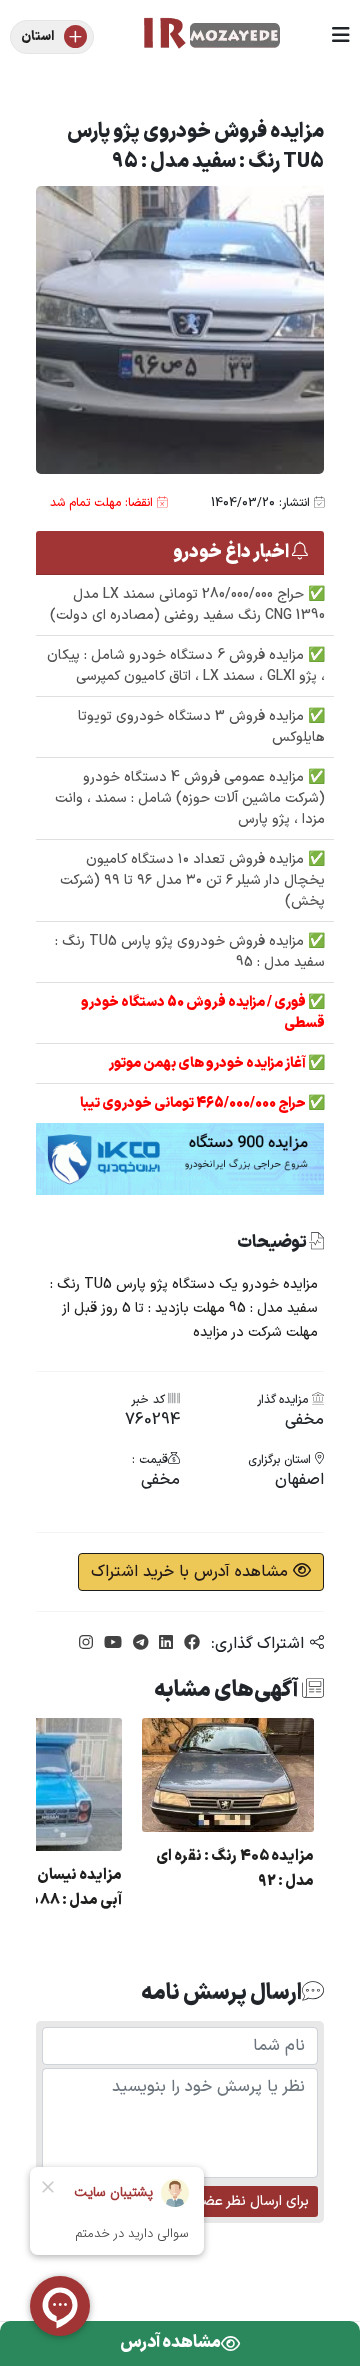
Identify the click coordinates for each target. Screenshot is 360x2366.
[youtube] (110, 1644)
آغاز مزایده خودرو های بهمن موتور (208, 1063)
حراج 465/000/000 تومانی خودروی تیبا (194, 1103)
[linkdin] (163, 1644)
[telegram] (138, 1644)
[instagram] (86, 1644)
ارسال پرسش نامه (221, 1993)
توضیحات (273, 1243)
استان (37, 37)
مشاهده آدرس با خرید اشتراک (192, 1572)
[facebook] (189, 1644)
